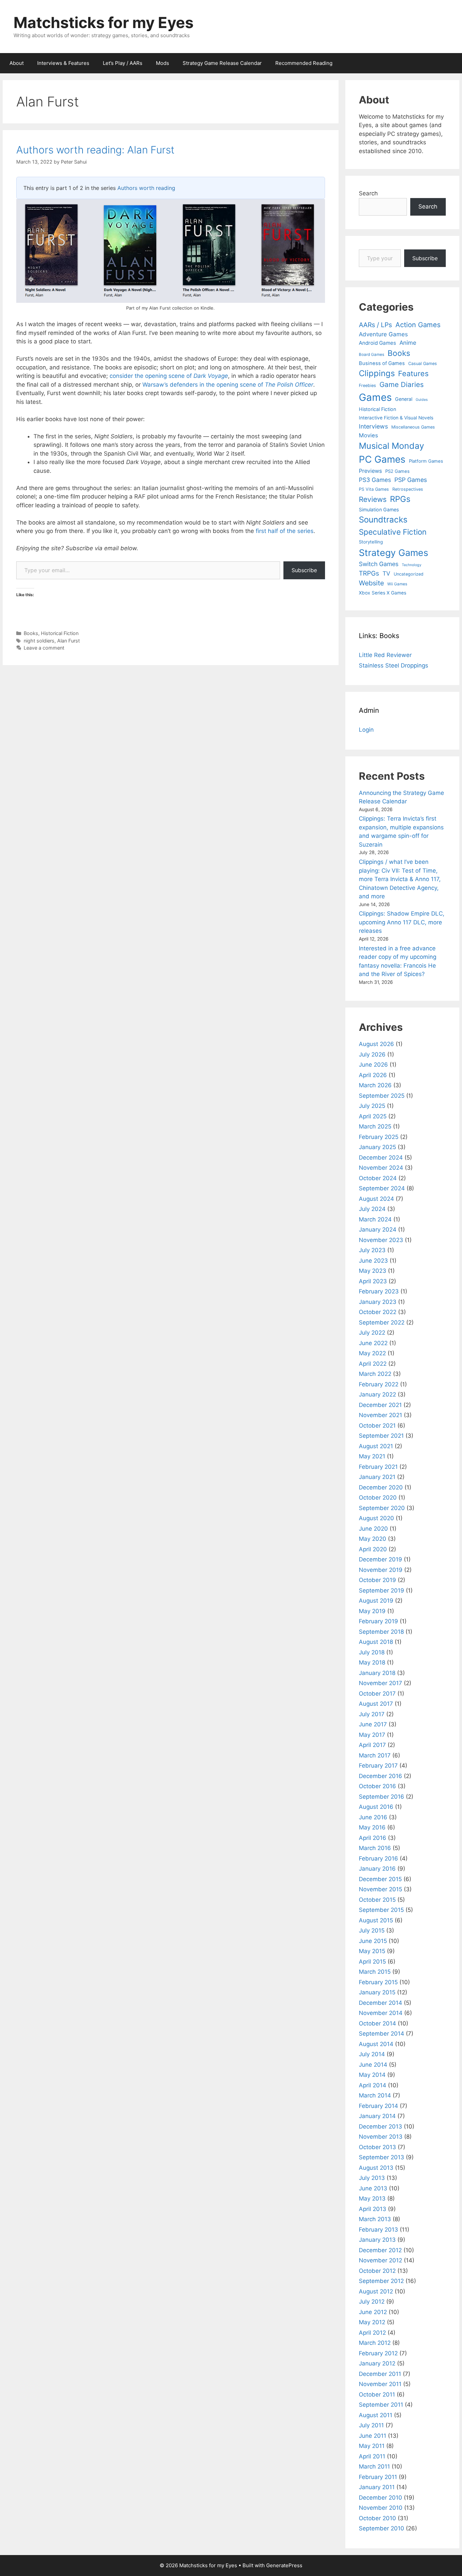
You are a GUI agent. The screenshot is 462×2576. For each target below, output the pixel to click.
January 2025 (377, 1147)
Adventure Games (383, 334)
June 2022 (373, 1343)
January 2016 (377, 1869)
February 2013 (378, 2230)
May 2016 (372, 1827)
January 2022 (377, 1394)
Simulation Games (379, 509)
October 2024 (378, 1178)
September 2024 (382, 1188)
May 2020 (373, 1539)
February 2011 (378, 2477)
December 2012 (380, 2250)
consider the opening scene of (169, 376)
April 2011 (372, 2456)
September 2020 (382, 1508)
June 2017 (373, 1724)
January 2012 (377, 2363)
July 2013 (372, 2178)
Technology (412, 565)
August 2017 (376, 1704)
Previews (370, 471)
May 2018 (372, 1662)
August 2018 (376, 1642)
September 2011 (381, 2405)
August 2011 (376, 2415)
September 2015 (381, 1910)
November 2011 (380, 2384)
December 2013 (380, 2127)
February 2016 (378, 1858)
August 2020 (376, 1518)
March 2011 (374, 2466)
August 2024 (376, 1199)
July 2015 (372, 1930)
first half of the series (285, 531)
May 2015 (372, 1951)
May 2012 (372, 2322)
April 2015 (372, 1962)
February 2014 (378, 2106)
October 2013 (377, 2147)
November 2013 (381, 2137)
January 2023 (378, 1302)
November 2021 (380, 1415)
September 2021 (381, 1436)
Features (413, 373)
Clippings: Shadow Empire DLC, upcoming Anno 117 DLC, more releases (402, 922)
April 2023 (373, 1281)
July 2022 (372, 1333)
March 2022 (375, 1374)
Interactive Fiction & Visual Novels (396, 418)
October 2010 (377, 2518)
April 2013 (373, 2209)
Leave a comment (44, 648)
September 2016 (382, 1797)
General (404, 399)
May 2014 (372, 2075)
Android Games (377, 343)
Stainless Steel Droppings (394, 665)
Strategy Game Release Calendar (222, 63)
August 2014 (376, 2044)
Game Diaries (402, 384)
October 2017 (377, 1694)
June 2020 (373, 1529)
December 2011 (380, 2374)
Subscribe (304, 570)
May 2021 (372, 1456)
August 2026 (376, 1044)
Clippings (377, 373)
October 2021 (377, 1426)
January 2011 (377, 2487)
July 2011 (371, 2425)
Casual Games (423, 363)
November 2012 (380, 2260)
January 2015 (377, 1992)
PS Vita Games (374, 489)
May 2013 (372, 2198)
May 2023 (373, 1271)
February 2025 (379, 1137)
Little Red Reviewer (385, 655)
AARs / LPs (375, 325)
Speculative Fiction (393, 532)
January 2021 (377, 1477)
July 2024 (372, 1209)
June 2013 (373, 2188)
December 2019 (380, 1559)
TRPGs (369, 573)
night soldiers (39, 641)
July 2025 (372, 1106)
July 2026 (372, 1054)
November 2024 (381, 1168)
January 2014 (377, 2116)
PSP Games (411, 480)
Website (371, 583)
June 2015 (373, 1941)
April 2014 (373, 2085)
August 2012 (376, 2291)
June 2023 (373, 1261)
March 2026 (375, 1085)
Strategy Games (394, 553)
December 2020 (381, 1487)
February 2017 (378, 1766)
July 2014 (372, 2054)
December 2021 (380, 1405)
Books (31, 633)
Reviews (373, 499)
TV (386, 573)
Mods (163, 63)
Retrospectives (408, 489)
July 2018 (372, 1652)
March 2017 (375, 1755)
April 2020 (373, 1549)
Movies (368, 435)
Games (375, 397)
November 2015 (380, 1889)
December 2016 (380, 1776)
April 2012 (372, 2333)
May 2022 (372, 1353)
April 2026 (373, 1075)
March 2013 (375, 2219)
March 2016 (375, 1848)
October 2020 (378, 1498)
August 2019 (376, 1601)
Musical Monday (391, 446)
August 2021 (376, 1446)
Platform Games (426, 461)
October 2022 (378, 1312)
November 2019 (381, 1570)
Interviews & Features (63, 63)
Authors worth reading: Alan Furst (95, 150)
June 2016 (373, 1817)
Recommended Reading (304, 63)
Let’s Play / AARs (123, 63)
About (17, 63)
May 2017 (372, 1735)
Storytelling (371, 542)
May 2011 (372, 2446)
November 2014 (381, 2013)
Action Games (418, 325)
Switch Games (379, 564)
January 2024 (378, 1230)
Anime (408, 343)
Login (366, 730)
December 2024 (381, 1158)
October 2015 (377, 1900)
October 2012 (377, 2271)
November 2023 (381, 1240)
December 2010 (380, 2498)
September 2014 (382, 2034)
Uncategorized (409, 574)
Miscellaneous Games (413, 427)
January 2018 (377, 1673)
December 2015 (380, 1879)
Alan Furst (68, 641)
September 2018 (381, 1632)
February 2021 (378, 1467)
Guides (422, 400)
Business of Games (382, 363)
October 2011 (377, 2395)
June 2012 (373, 2312)
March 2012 (375, 2343)
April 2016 (373, 1838)
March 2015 (375, 1972)
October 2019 (377, 1580)
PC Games (382, 459)
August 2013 (376, 2168)
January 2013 (377, 2240)
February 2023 (379, 1291)
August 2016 (376, 1807)
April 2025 (373, 1116)
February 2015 (378, 1982)
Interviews (373, 426)
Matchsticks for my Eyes (103, 22)
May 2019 (372, 1611)
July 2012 (372, 2302)
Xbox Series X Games (383, 593)
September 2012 (381, 2281)
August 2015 (376, 1920)
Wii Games (397, 584)
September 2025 (382, 1096)
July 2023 (372, 1250)
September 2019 (382, 1590)
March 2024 (375, 1219)
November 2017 (380, 1683)
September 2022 (382, 1322)
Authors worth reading (146, 188)
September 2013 (382, 2157)
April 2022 (373, 1364)
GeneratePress (284, 2565)
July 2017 (372, 1714)
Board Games (372, 355)
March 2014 (375, 2095)
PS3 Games (375, 480)
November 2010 (381, 2508)
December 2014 (380, 2003)
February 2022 (379, 1384)
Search (368, 193)
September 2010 (382, 2528)
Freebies (367, 385)
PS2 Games (397, 471)
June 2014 (373, 2065)
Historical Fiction (60, 633)
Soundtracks (383, 520)
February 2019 (378, 1621)
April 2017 (372, 1745)
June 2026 (373, 1065)
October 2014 (377, 2023)
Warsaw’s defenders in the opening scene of (228, 385)
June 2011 (373, 2436)
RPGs (400, 499)
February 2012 (378, 2353)
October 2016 (377, 1786)
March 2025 (375, 1126)
